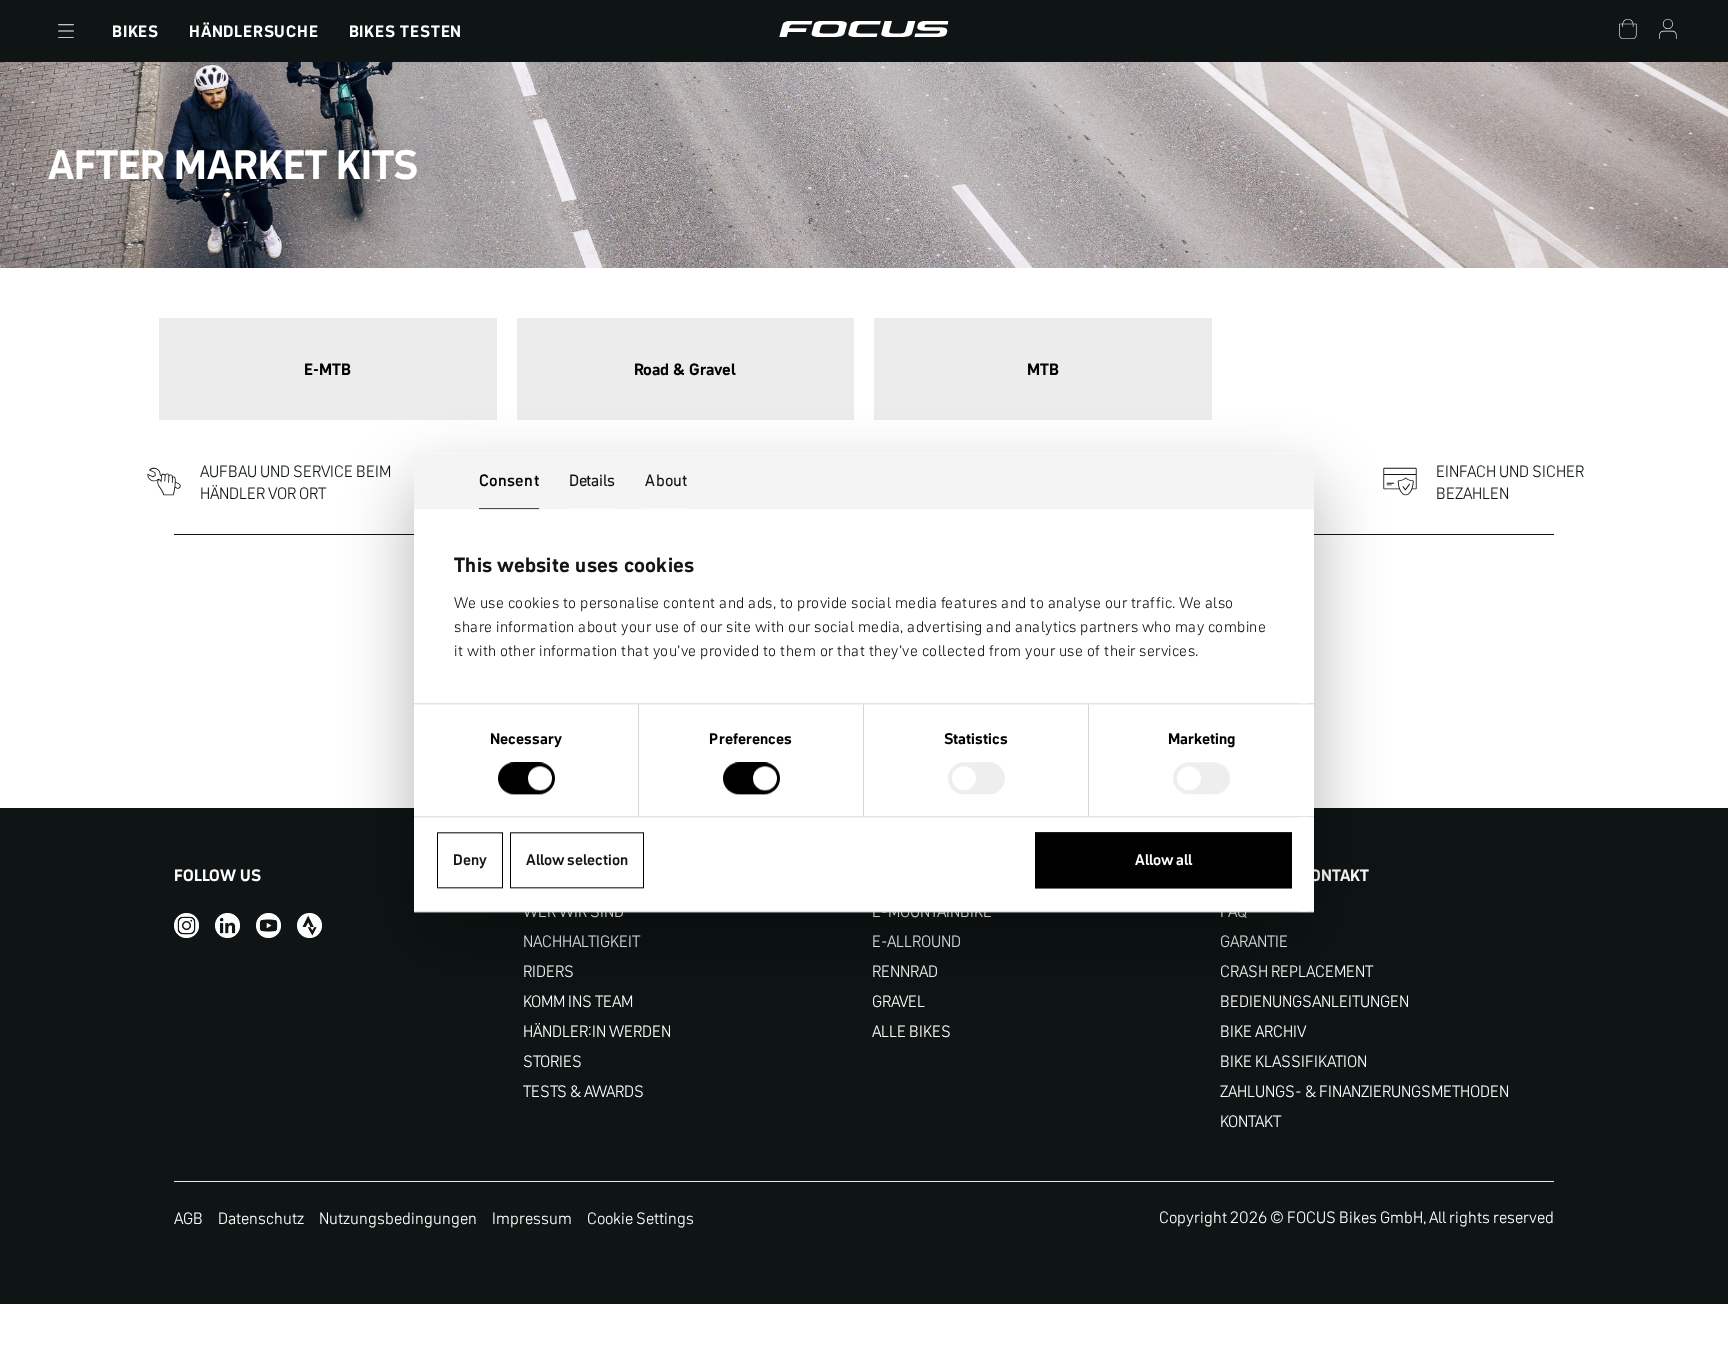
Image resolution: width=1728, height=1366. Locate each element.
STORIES (552, 1061)
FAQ (1233, 911)
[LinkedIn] (227, 925)
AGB (188, 1218)
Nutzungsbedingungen (398, 1218)
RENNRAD (905, 971)
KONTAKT (1250, 1121)
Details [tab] (592, 480)
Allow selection (577, 860)
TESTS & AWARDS (583, 1091)
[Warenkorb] (1628, 31)
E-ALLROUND (916, 941)
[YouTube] (268, 925)
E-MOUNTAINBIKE (932, 911)
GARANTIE (1254, 941)
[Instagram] (186, 925)
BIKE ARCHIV (1263, 1031)
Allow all (1163, 860)
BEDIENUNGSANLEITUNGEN (1314, 1001)
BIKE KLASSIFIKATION (1293, 1061)
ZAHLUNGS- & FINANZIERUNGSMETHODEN (1364, 1091)
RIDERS (548, 971)
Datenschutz (261, 1218)
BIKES (135, 31)
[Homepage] (863, 31)
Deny (470, 860)
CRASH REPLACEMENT (1296, 971)
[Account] (1668, 31)
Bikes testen (406, 31)
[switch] (751, 781)
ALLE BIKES (911, 1031)
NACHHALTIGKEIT (581, 941)
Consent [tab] (509, 480)
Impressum (532, 1218)
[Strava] (309, 925)
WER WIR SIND (573, 911)
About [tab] (666, 480)
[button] (66, 31)
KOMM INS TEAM (578, 1001)
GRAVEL (898, 1001)
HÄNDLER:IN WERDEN (597, 1031)
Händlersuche (254, 31)
